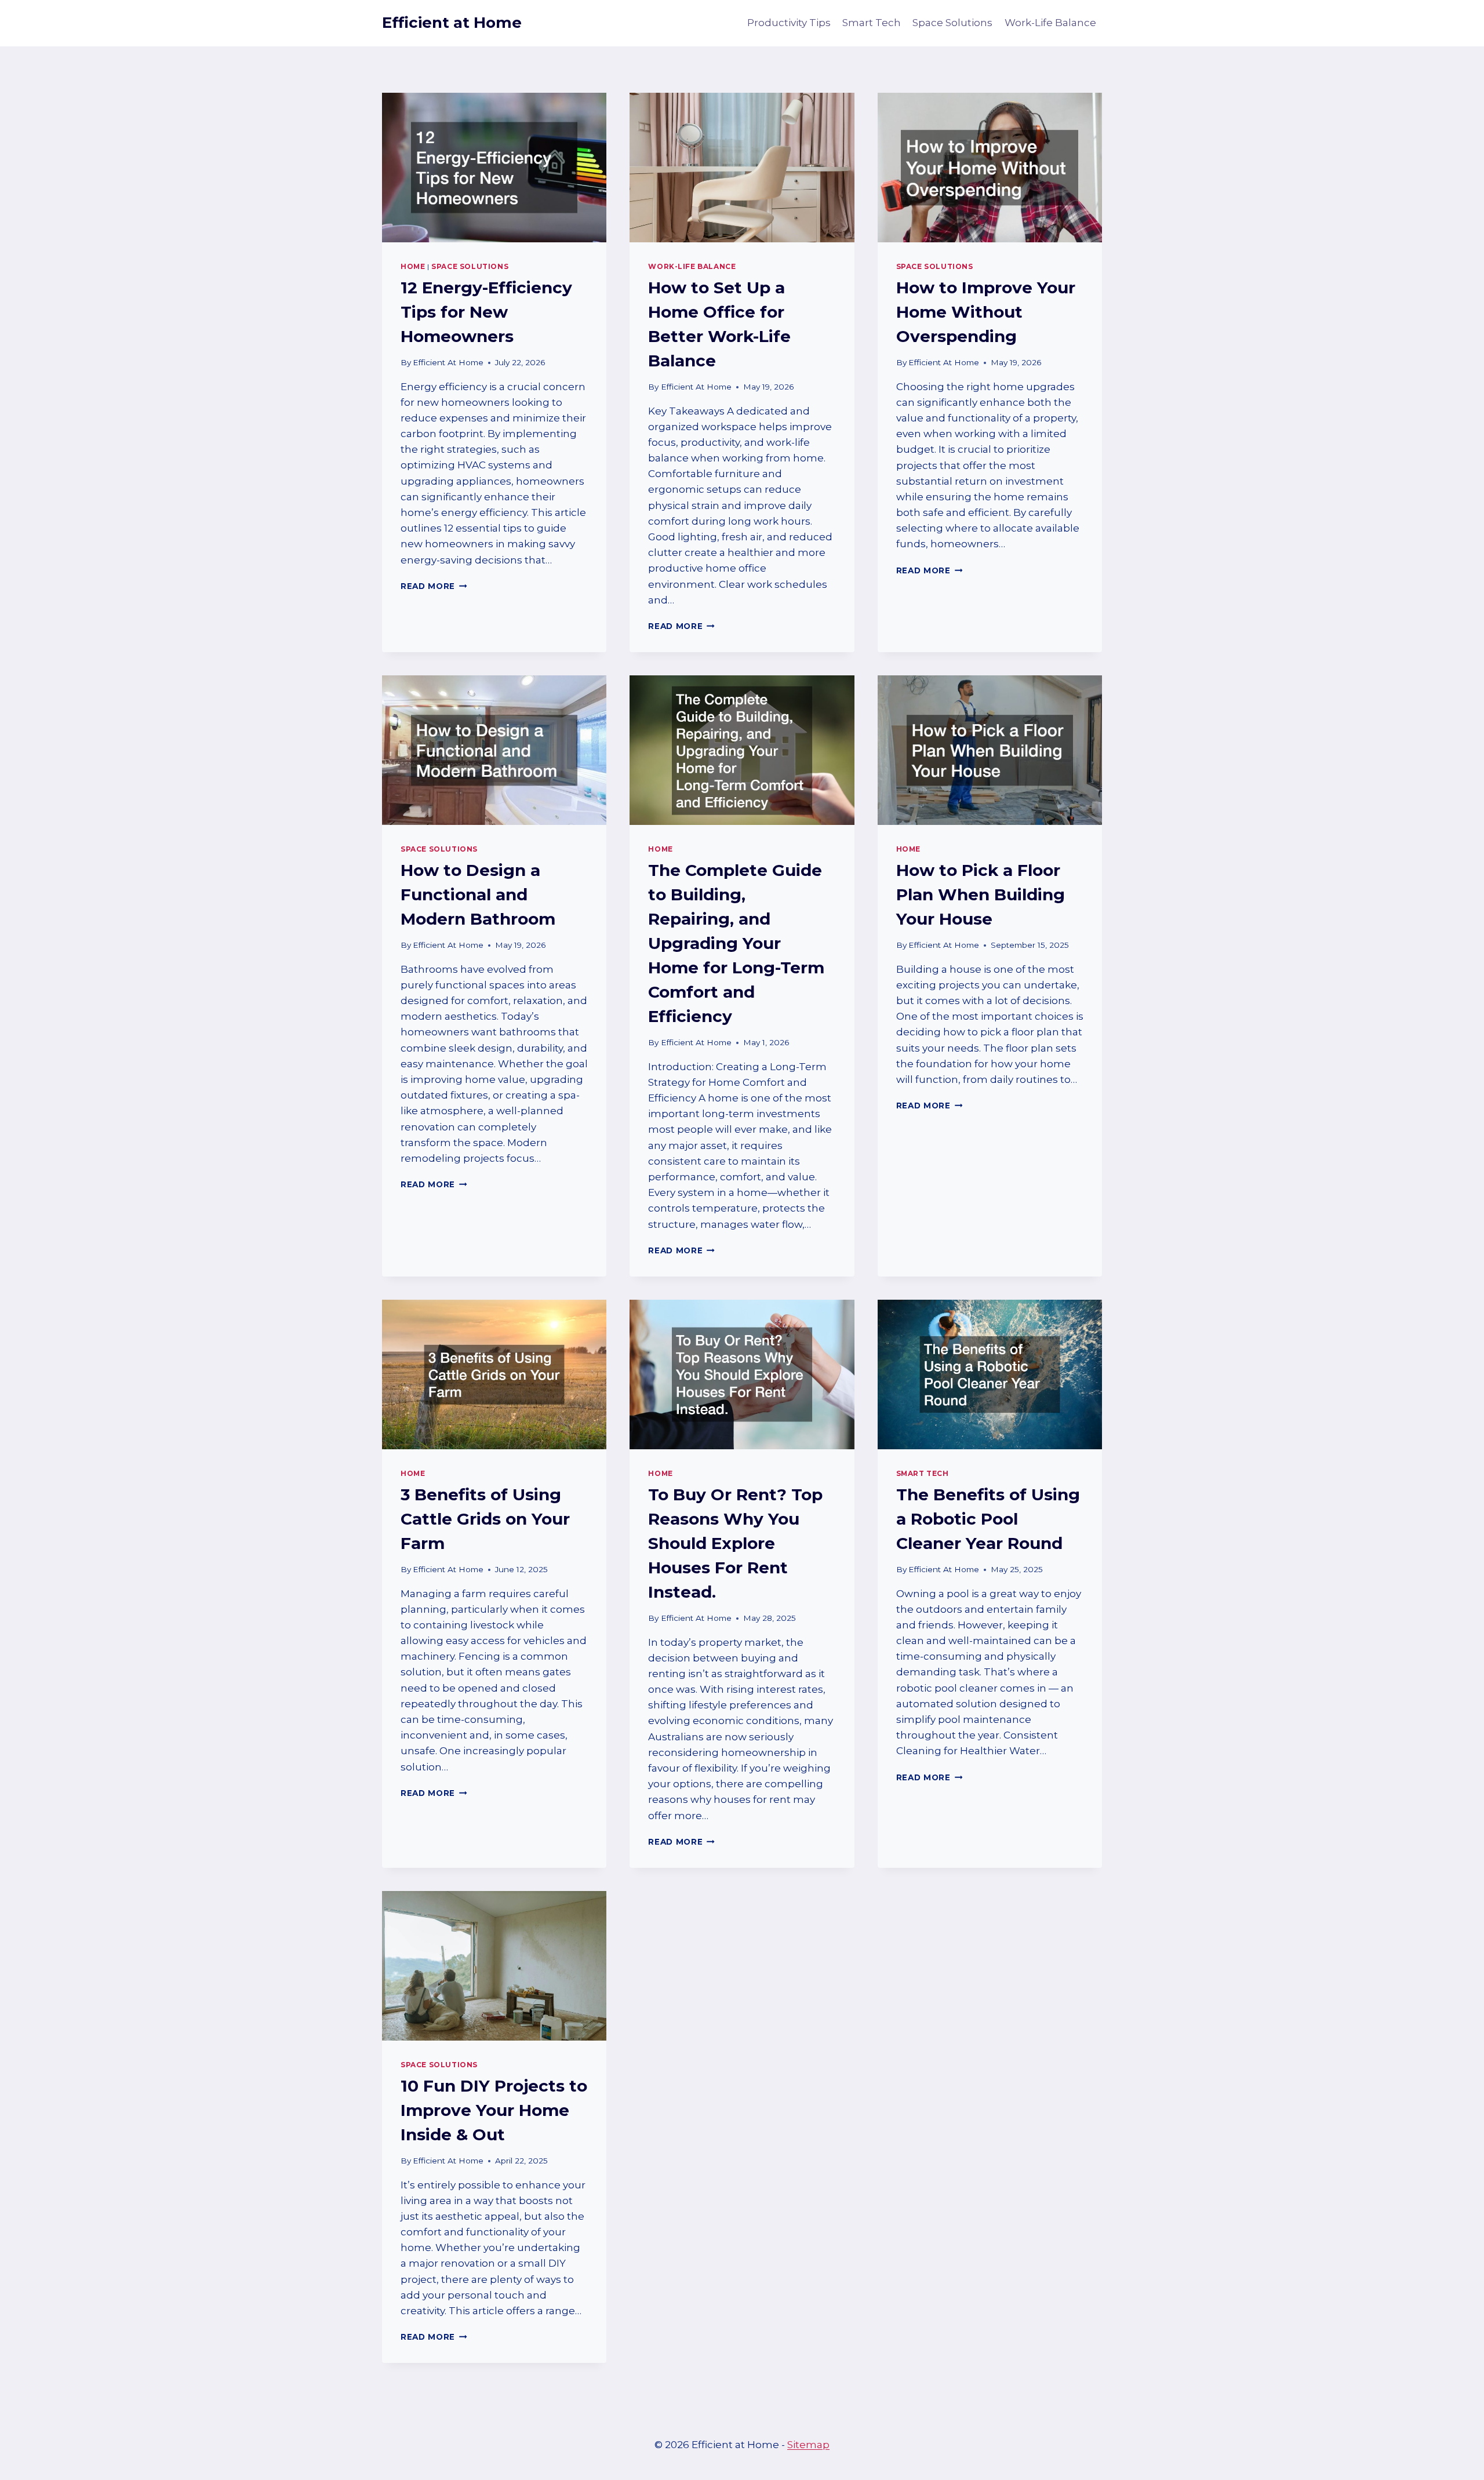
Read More (434, 586)
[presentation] (494, 168)
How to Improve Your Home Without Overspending (986, 312)
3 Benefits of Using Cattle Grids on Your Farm (485, 1519)
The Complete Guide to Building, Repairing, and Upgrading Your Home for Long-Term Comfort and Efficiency (736, 943)
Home (413, 266)
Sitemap (808, 2445)
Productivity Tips (789, 23)
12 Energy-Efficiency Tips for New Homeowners (486, 312)
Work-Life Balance (1050, 23)
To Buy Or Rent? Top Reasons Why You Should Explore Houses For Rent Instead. (735, 1543)
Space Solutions (952, 23)
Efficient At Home (448, 362)
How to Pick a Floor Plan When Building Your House (981, 894)
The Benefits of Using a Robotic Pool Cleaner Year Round (988, 1519)
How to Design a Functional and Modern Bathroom (478, 894)
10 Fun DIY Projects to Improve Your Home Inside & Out (494, 2110)
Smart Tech (872, 23)
